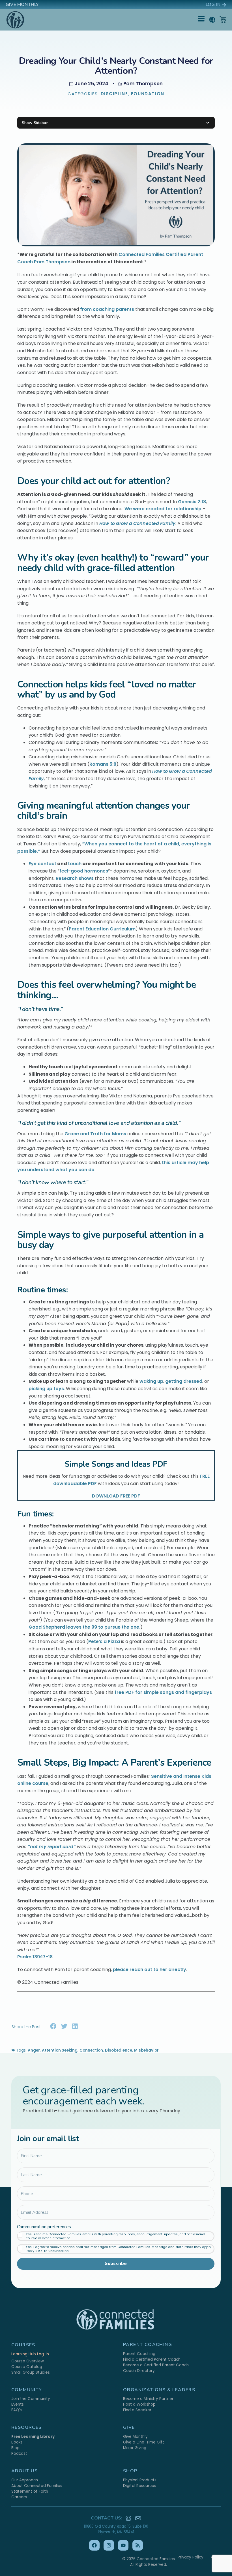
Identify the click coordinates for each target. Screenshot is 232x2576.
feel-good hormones (84, 871)
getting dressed (184, 1381)
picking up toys (46, 1389)
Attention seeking (60, 2050)
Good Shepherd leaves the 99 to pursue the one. (84, 1627)
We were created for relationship (163, 509)
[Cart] (223, 19)
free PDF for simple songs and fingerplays (163, 1692)
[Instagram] (109, 2545)
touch (75, 864)
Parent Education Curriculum (102, 929)
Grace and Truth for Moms (95, 1134)
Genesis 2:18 (192, 502)
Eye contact (42, 864)
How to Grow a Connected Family (137, 523)
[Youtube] (123, 2545)
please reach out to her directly (149, 1970)
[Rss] (138, 2545)
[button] (212, 20)
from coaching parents (107, 309)
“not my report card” (52, 1847)
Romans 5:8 (103, 764)
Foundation (148, 94)
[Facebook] (94, 2545)
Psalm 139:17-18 (35, 1957)
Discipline (114, 94)
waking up (151, 1381)
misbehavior (146, 2050)
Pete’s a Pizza (104, 1641)
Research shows (75, 878)
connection (91, 2050)
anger (34, 2050)
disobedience (119, 2050)
